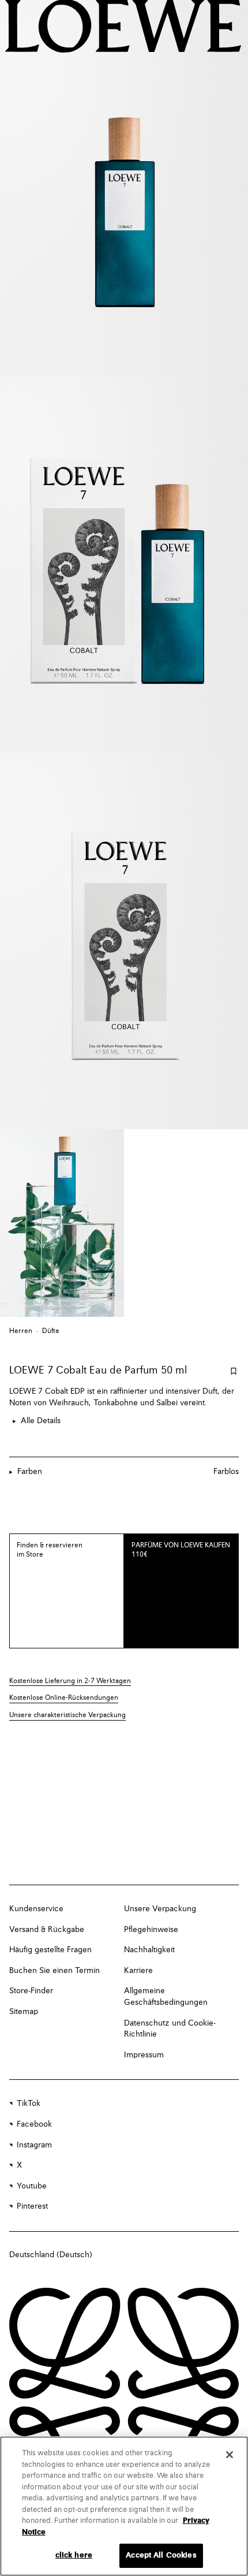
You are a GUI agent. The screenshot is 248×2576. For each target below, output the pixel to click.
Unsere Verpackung (160, 1909)
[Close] (230, 2455)
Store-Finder (31, 1991)
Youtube (32, 2186)
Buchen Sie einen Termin (55, 1971)
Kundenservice (36, 1909)
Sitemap (24, 2012)
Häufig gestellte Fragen (50, 1950)
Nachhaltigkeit (149, 1950)
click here (74, 2555)
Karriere (138, 1971)
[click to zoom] (124, 188)
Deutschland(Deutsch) (51, 2255)
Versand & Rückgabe (47, 1930)
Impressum (144, 2055)
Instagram (34, 2145)
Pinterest (32, 2206)
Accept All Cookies (161, 2555)
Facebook (34, 2124)
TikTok (29, 2104)
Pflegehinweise (151, 1930)
